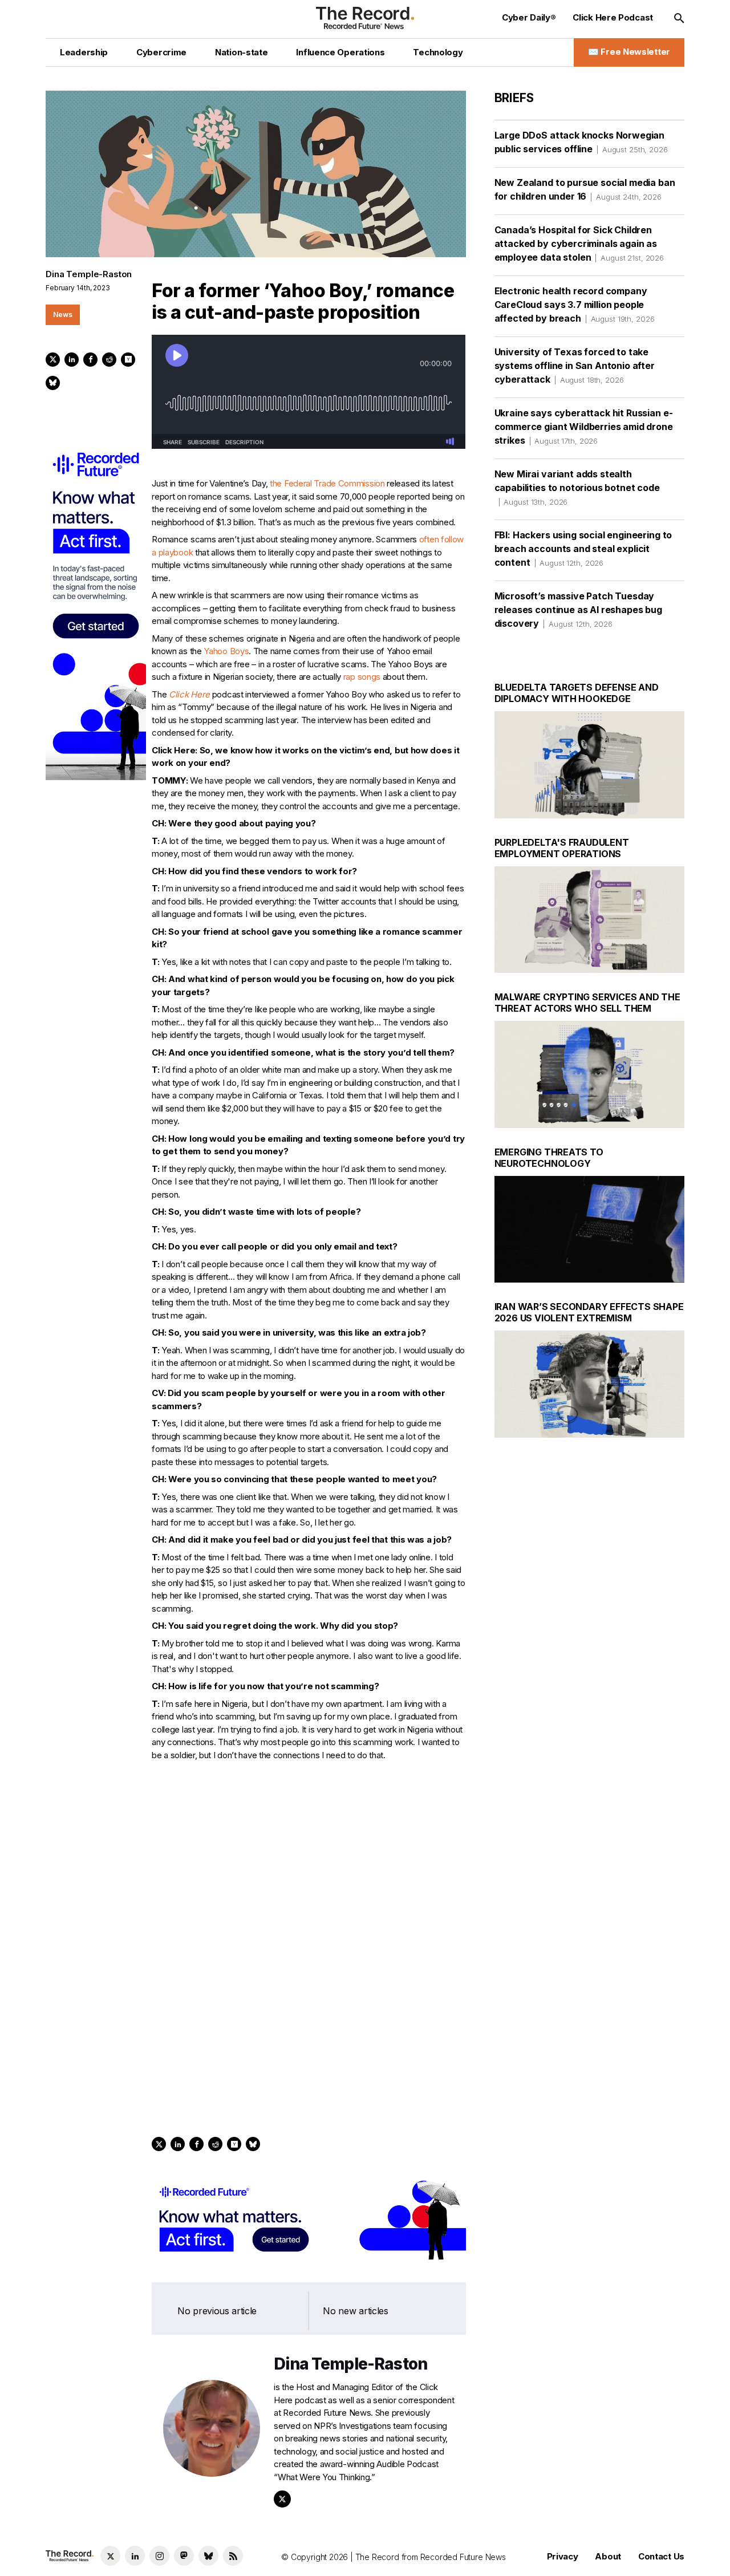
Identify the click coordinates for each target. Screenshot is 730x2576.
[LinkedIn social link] (135, 2556)
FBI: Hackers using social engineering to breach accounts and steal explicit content (583, 549)
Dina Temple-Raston (89, 274)
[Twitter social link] (110, 2556)
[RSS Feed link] (233, 2556)
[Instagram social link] (159, 2556)
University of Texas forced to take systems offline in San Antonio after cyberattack (575, 366)
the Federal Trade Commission (327, 483)
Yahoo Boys (226, 651)
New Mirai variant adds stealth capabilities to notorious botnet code (577, 487)
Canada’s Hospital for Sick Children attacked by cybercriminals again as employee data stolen (579, 244)
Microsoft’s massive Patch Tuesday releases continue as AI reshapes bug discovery (578, 610)
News (63, 315)
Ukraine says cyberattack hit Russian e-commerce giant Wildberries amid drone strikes (584, 427)
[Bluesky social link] (208, 2556)
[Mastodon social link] (184, 2556)
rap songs (362, 677)
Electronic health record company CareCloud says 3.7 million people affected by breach (575, 305)
